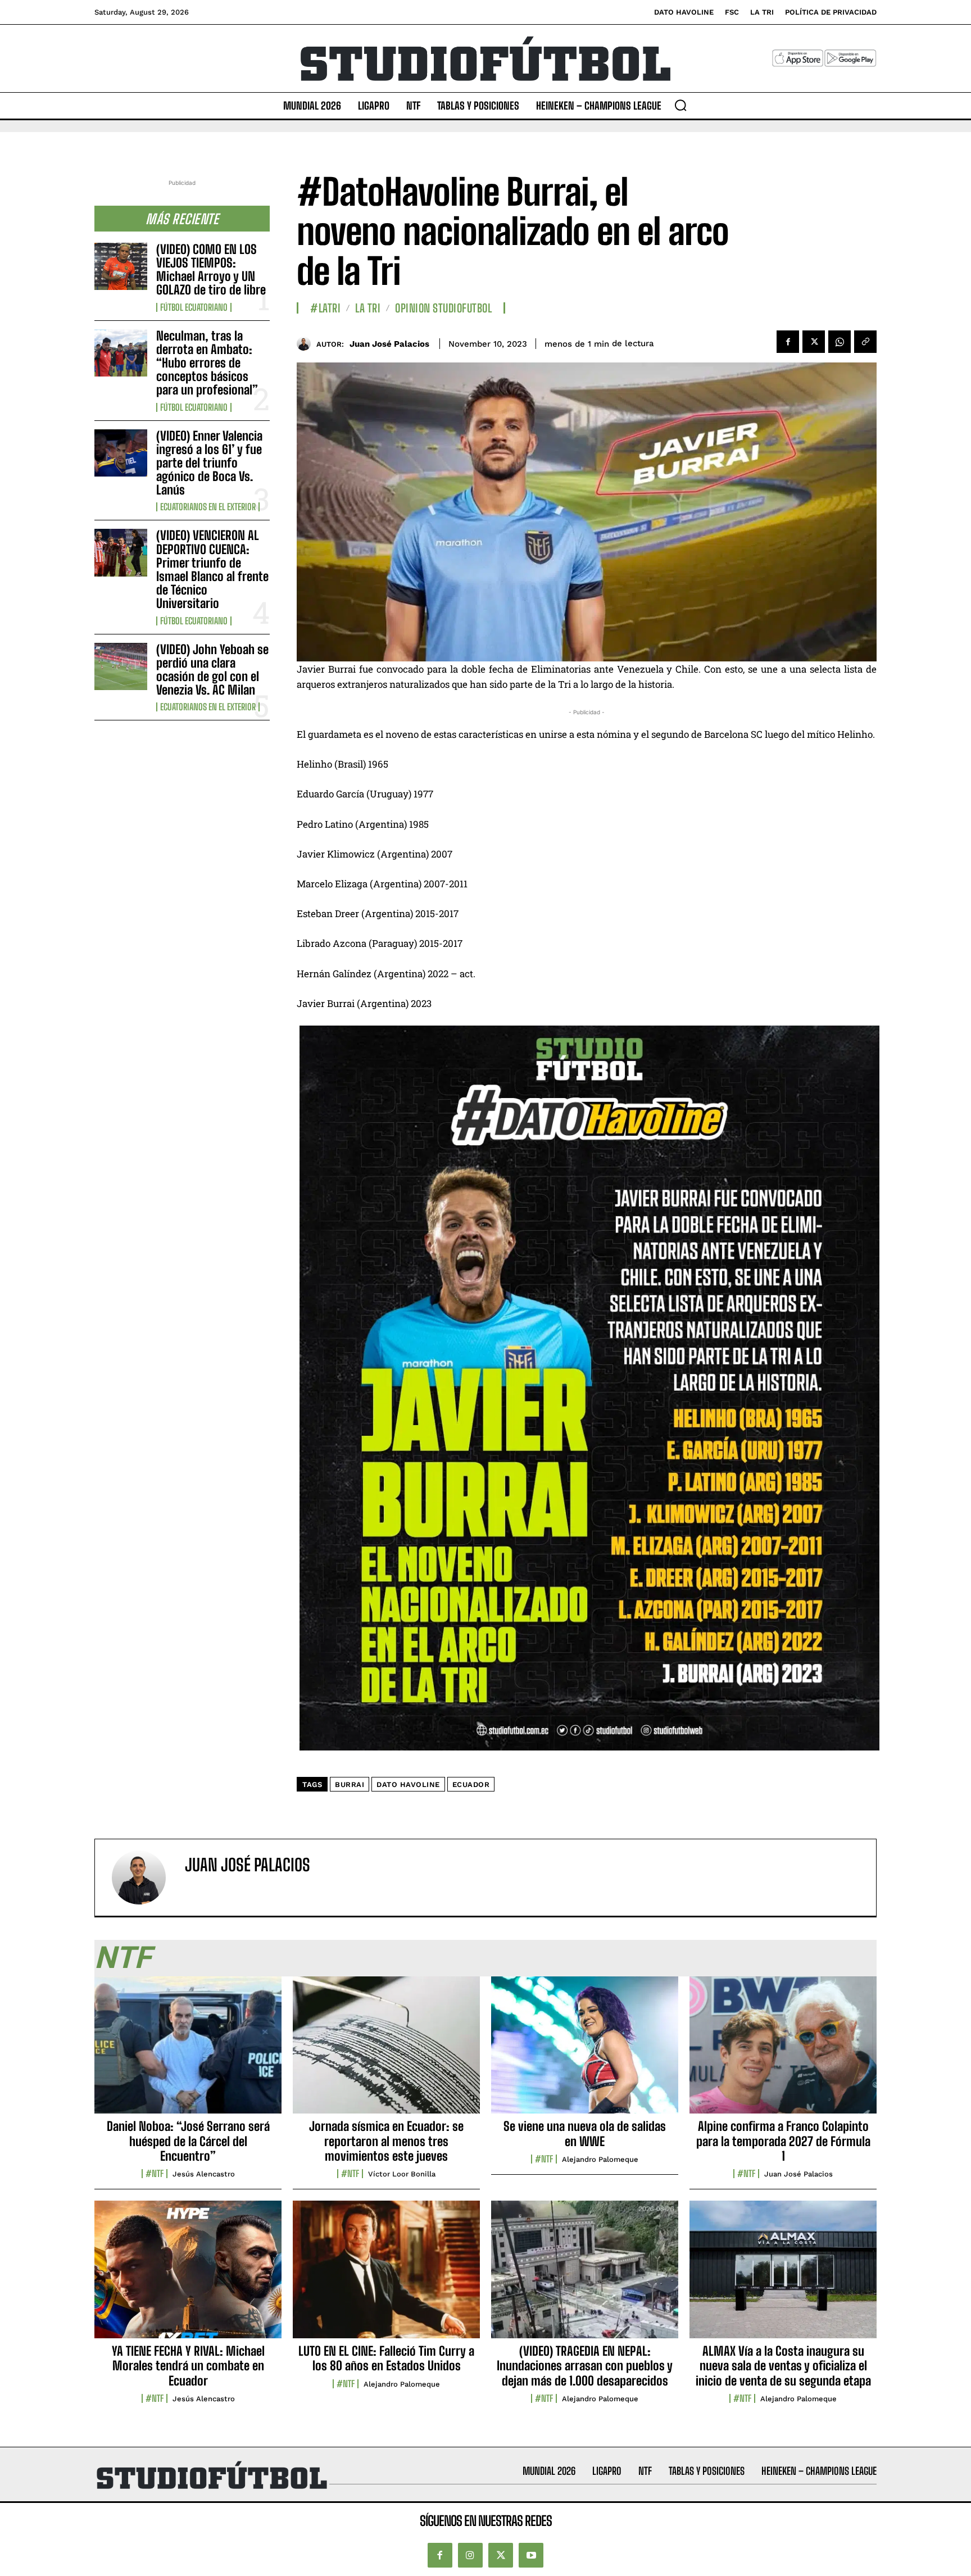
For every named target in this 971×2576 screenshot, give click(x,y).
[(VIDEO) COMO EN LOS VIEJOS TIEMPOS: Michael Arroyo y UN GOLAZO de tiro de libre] (121, 266)
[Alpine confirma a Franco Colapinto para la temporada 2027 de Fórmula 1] (783, 2051)
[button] (680, 105)
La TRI (368, 308)
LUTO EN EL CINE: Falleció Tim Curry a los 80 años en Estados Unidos (386, 2358)
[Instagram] (470, 2555)
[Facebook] (788, 342)
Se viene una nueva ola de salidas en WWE (585, 2133)
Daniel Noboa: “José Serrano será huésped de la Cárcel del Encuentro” (188, 2141)
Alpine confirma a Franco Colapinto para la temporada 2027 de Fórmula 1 (783, 2141)
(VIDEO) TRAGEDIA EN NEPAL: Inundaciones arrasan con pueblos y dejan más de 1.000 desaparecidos (585, 2366)
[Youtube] (531, 2555)
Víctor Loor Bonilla (402, 2174)
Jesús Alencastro (204, 2174)
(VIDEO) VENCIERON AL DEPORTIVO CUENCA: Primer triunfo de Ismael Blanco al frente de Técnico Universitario (212, 569)
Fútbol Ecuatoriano (194, 307)
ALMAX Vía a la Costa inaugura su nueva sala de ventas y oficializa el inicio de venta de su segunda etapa (783, 2366)
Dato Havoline (408, 1784)
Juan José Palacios (389, 344)
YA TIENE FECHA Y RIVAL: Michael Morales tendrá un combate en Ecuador (188, 2366)
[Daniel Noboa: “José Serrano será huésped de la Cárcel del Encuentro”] (188, 2051)
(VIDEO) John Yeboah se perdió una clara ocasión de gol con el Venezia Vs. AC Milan (212, 670)
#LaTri (325, 308)
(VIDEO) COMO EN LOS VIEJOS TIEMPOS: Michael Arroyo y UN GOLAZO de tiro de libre (211, 270)
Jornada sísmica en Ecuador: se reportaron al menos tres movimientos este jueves (386, 2141)
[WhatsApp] (840, 342)
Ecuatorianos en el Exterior (208, 507)
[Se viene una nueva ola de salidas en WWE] (585, 2051)
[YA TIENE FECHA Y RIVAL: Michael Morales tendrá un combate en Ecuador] (188, 2275)
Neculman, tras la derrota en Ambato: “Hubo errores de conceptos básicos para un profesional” (207, 363)
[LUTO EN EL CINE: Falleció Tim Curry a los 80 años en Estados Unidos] (386, 2275)
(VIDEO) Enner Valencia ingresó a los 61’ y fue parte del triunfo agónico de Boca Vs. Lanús (209, 463)
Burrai (350, 1784)
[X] (814, 342)
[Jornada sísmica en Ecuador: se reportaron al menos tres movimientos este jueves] (386, 2051)
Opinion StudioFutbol (443, 308)
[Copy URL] (865, 342)
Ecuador (471, 1784)
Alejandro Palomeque (600, 2159)
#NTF (155, 2174)
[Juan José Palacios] (307, 344)
